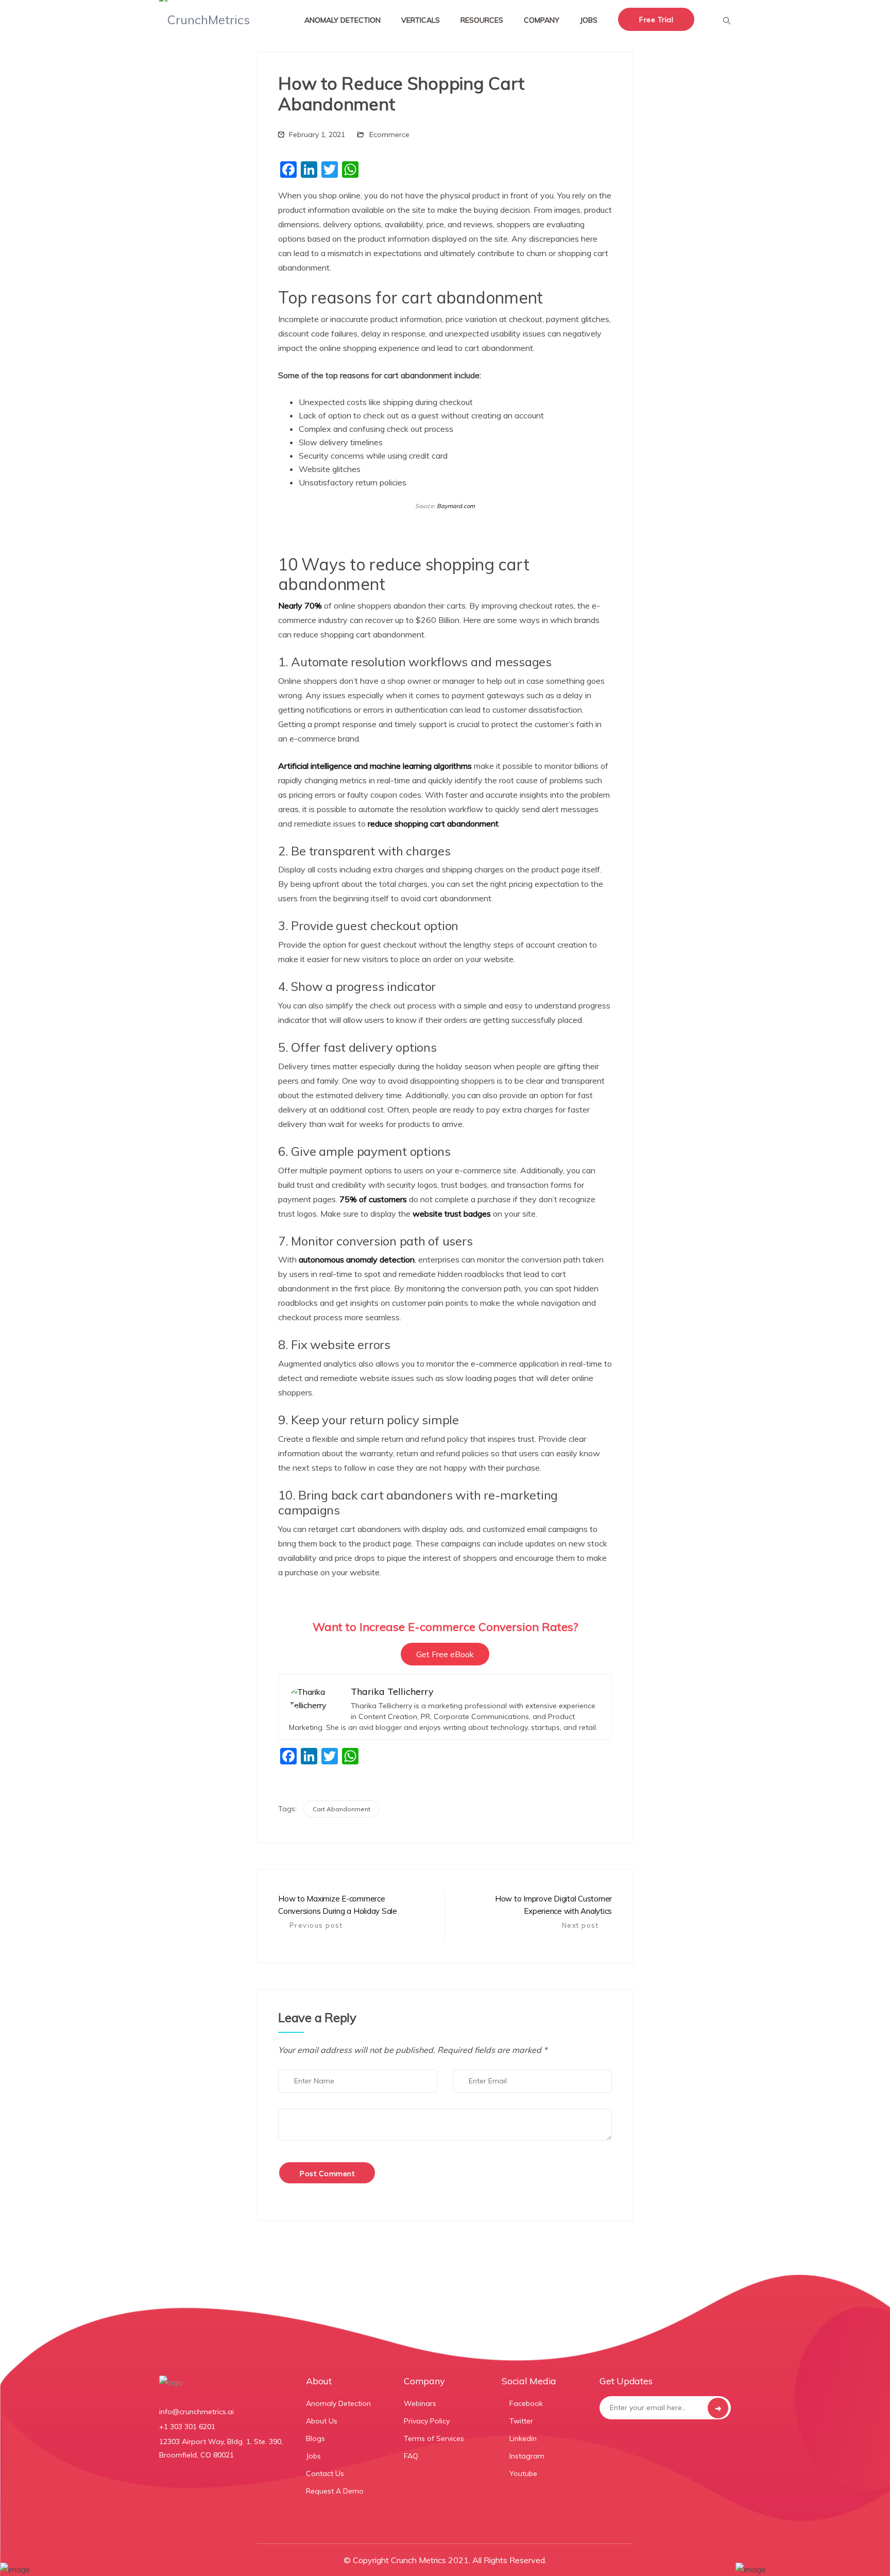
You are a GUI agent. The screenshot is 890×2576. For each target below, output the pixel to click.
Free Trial (656, 20)
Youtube (522, 2473)
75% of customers (373, 1199)
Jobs (313, 2456)
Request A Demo (335, 2491)
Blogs (315, 2438)
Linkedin (522, 2438)
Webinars (420, 2403)
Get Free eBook (445, 1654)
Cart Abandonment (341, 1809)
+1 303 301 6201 (187, 2427)
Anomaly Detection (338, 2403)
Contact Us (325, 2473)
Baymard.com (456, 506)
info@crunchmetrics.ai (196, 2412)
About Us (322, 2421)
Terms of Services (434, 2438)
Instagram (526, 2456)
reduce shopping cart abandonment (433, 823)
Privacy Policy (427, 2421)
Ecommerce (389, 134)
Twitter (520, 2421)
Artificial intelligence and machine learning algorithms (375, 766)
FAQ (411, 2456)
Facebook (525, 2403)
